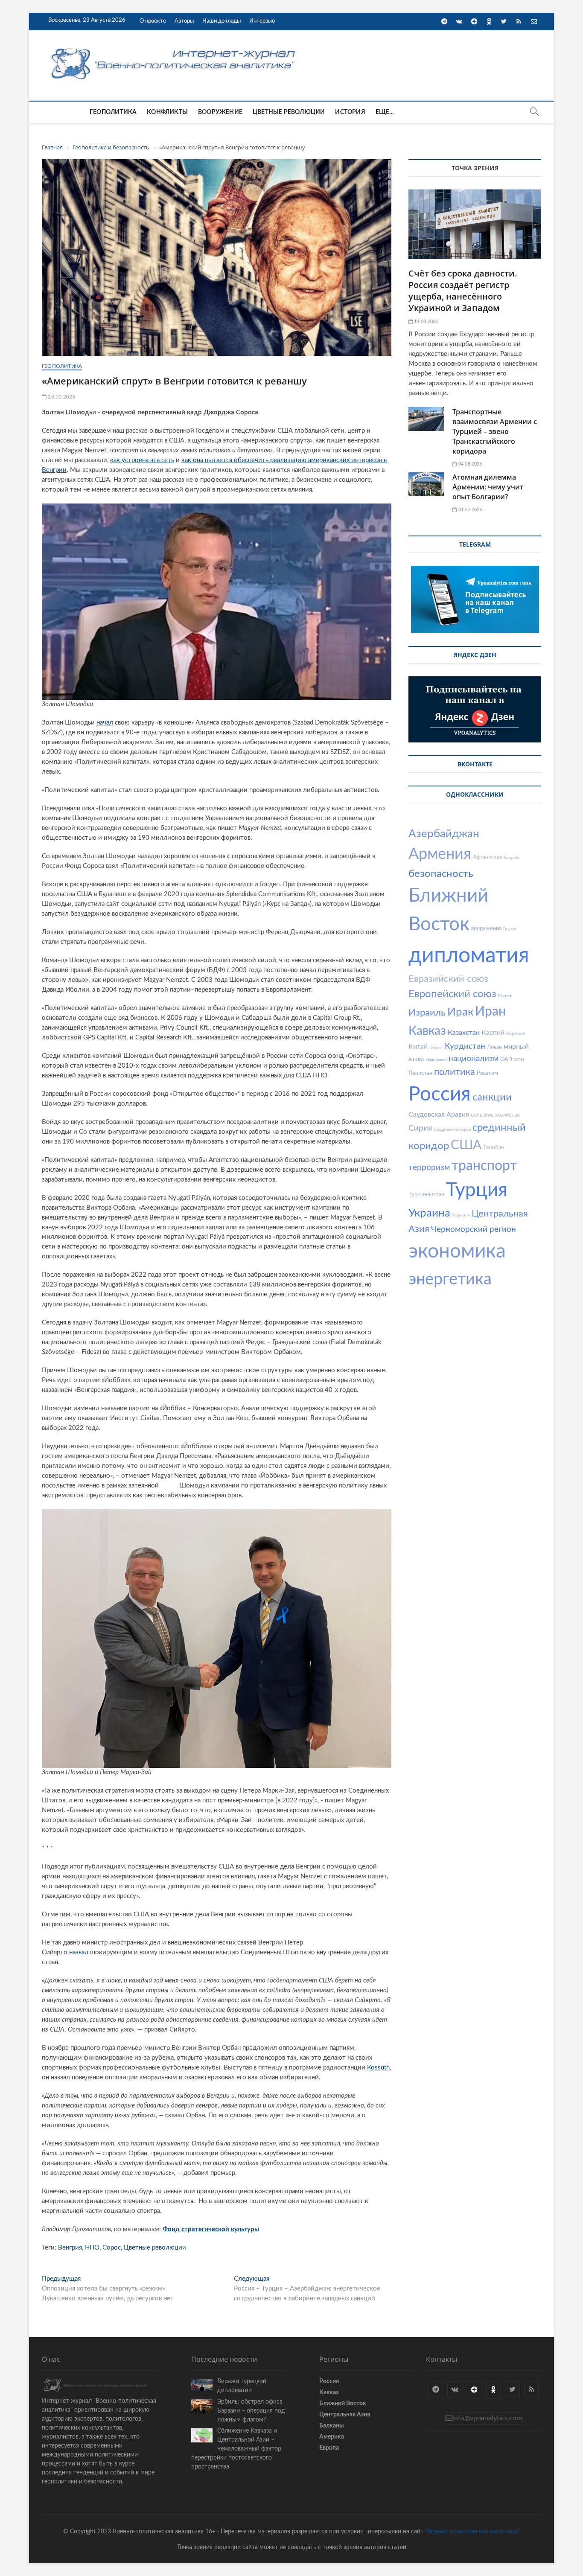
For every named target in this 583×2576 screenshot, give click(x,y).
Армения (440, 854)
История (350, 112)
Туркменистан (426, 1195)
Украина (429, 1213)
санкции (492, 1097)
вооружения (486, 929)
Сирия (420, 1128)
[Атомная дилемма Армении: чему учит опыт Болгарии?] (426, 484)
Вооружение (220, 112)
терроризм (429, 1168)
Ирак (460, 1012)
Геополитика (113, 112)
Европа (329, 2448)
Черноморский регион (474, 1230)
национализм (474, 1059)
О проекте (153, 21)
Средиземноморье (452, 1129)
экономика (457, 1252)
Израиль (427, 1013)
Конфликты (167, 112)
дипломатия (469, 956)
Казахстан (464, 1033)
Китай (418, 1047)
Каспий (493, 1033)
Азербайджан (444, 834)
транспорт (484, 1166)
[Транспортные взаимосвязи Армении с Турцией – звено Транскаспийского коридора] (426, 419)
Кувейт (436, 1048)
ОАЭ (506, 1060)
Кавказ (427, 1031)
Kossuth (378, 2068)
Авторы (184, 21)
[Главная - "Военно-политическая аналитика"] (174, 48)
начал (105, 723)
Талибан (494, 1148)
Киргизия (516, 1033)
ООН (519, 1060)
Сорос (112, 2248)
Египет (505, 996)
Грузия (510, 929)
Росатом (487, 1073)
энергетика (450, 1279)
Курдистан (465, 1046)
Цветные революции (289, 112)
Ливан (494, 1047)
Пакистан (420, 1073)
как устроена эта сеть (142, 460)
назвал (79, 1952)
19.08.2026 (425, 322)
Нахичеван (436, 1060)
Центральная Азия (345, 2415)
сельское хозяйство (495, 1115)
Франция (461, 1215)
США (466, 1145)
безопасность (441, 874)
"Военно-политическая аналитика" (473, 2532)
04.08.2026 (469, 464)
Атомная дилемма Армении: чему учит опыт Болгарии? (488, 487)
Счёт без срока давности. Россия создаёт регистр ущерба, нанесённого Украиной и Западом (463, 291)
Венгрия (70, 2248)
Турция (477, 1190)
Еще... (385, 112)
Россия (440, 1094)
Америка (332, 2437)
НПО (92, 2248)
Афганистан (488, 857)
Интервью (262, 21)
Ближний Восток (343, 2404)
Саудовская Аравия (439, 1115)
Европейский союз (452, 994)
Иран (490, 1012)
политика (455, 1072)
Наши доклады (222, 21)
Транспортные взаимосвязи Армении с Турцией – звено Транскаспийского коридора (495, 431)
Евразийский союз (448, 979)
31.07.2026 (469, 510)
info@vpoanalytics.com (487, 2418)
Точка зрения (475, 168)
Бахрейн (512, 858)
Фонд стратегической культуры (211, 2229)
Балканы (331, 2426)
